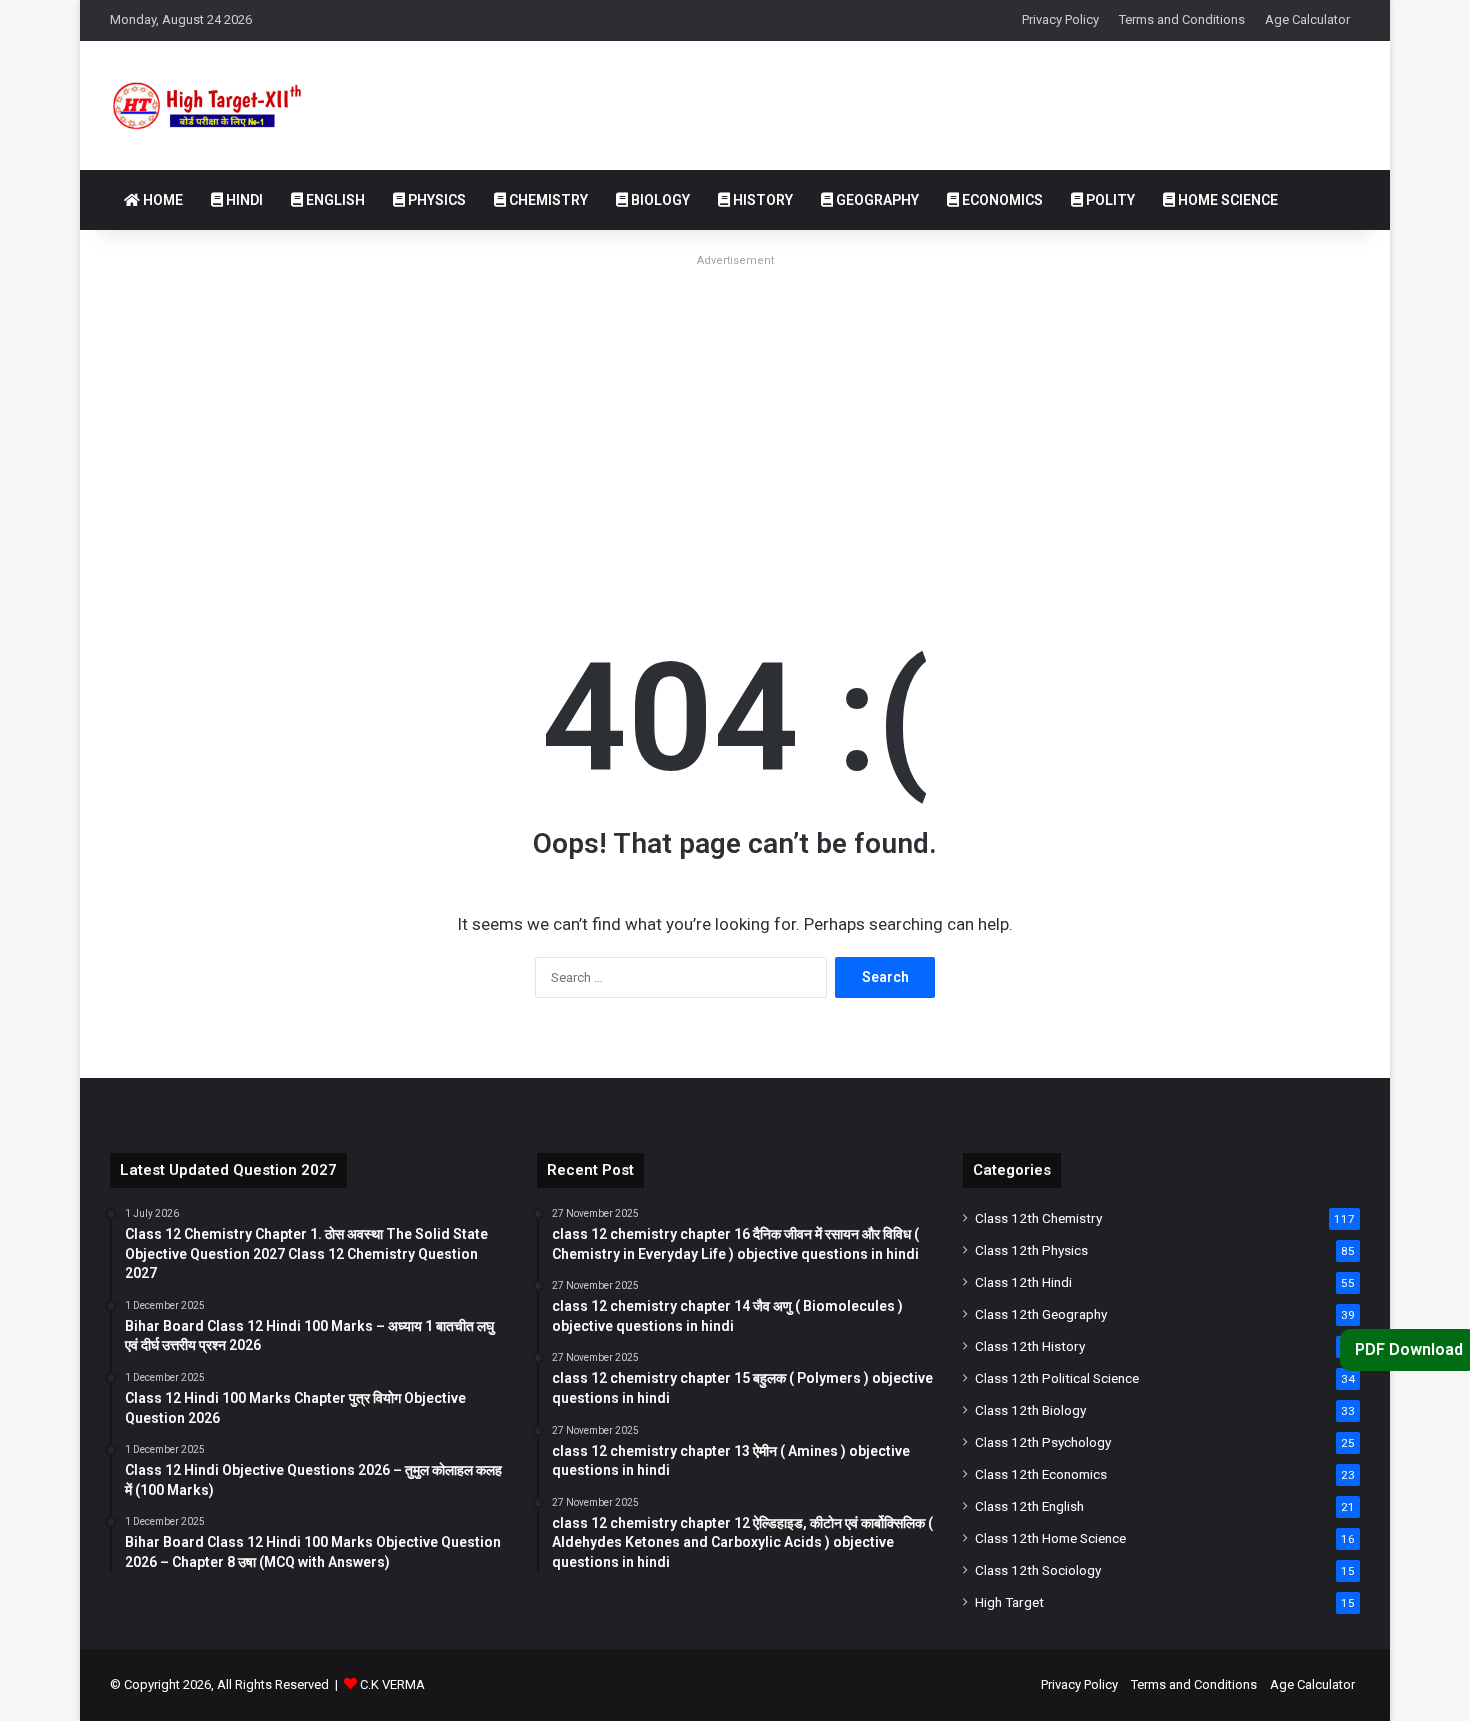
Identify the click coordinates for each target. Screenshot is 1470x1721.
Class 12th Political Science (1057, 1378)
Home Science (1226, 200)
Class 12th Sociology (1038, 1570)
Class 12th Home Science (1050, 1538)
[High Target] (224, 105)
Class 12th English (1029, 1506)
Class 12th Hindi (1023, 1282)
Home (161, 200)
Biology (659, 200)
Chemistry (547, 200)
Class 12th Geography (1041, 1314)
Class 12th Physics (1031, 1250)
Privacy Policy (1060, 19)
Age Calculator (1307, 19)
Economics (1001, 200)
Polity (1109, 200)
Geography (876, 200)
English (334, 200)
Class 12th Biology (1030, 1410)
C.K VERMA (392, 1684)
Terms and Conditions (1182, 19)
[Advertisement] (735, 414)
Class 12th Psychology (1043, 1442)
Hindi (243, 200)
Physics (435, 200)
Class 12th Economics (1041, 1474)
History (761, 200)
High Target (1009, 1602)
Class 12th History (1030, 1346)
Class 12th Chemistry (1038, 1218)
